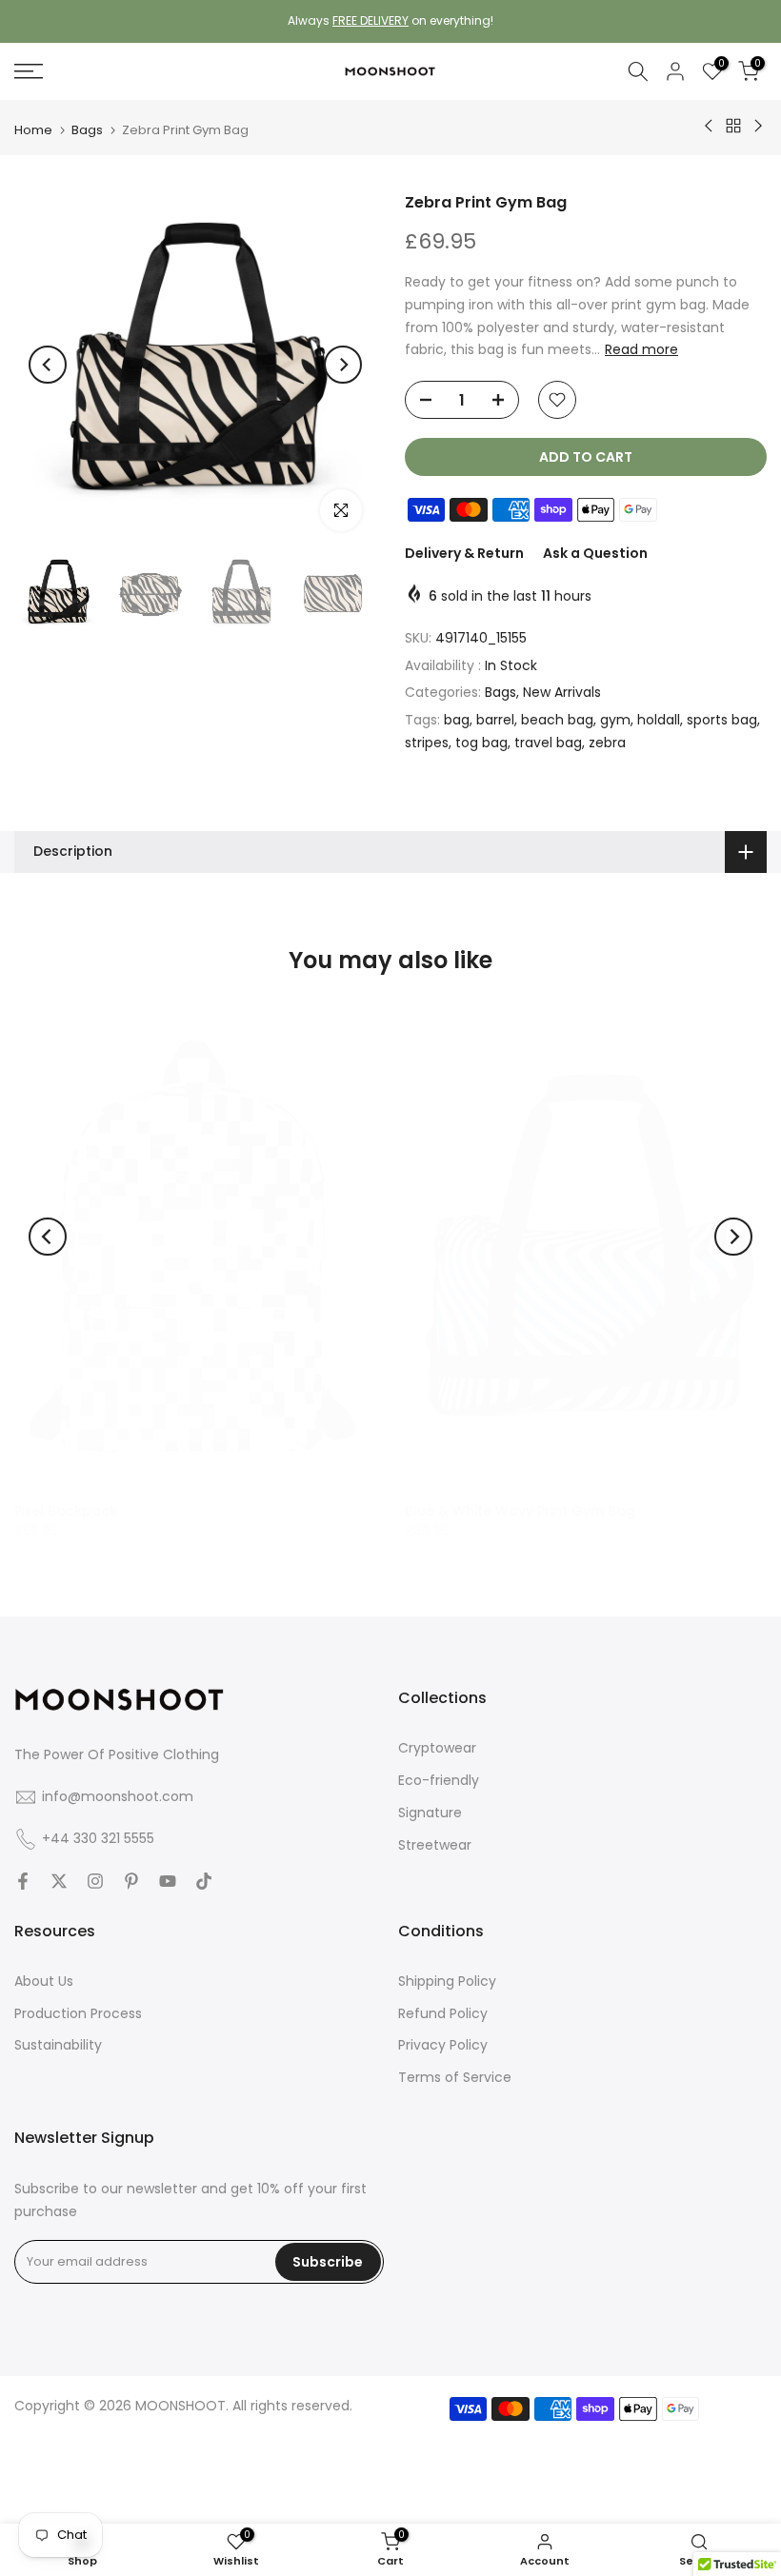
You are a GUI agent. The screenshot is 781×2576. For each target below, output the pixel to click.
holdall (659, 720)
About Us (44, 1981)
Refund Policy (443, 2013)
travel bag (548, 743)
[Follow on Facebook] (23, 1881)
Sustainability (58, 2045)
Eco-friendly (439, 1780)
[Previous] (48, 365)
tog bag (481, 743)
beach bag (557, 720)
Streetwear (435, 1845)
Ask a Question (595, 553)
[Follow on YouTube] (168, 1881)
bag (457, 720)
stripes (427, 743)
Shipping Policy (447, 1981)
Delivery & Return (464, 553)
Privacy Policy (443, 2045)
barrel (495, 720)
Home (33, 130)
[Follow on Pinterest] (131, 1881)
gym (615, 720)
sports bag (722, 720)
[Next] (343, 365)
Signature (430, 1813)
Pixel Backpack (66, 1510)
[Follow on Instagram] (95, 1881)
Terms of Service (455, 2077)
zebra (607, 743)
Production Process (78, 2013)
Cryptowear (437, 1748)
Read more (641, 349)
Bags (87, 130)
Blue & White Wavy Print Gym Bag (520, 1510)
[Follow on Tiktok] (204, 1881)
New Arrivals (562, 692)
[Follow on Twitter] (59, 1881)
